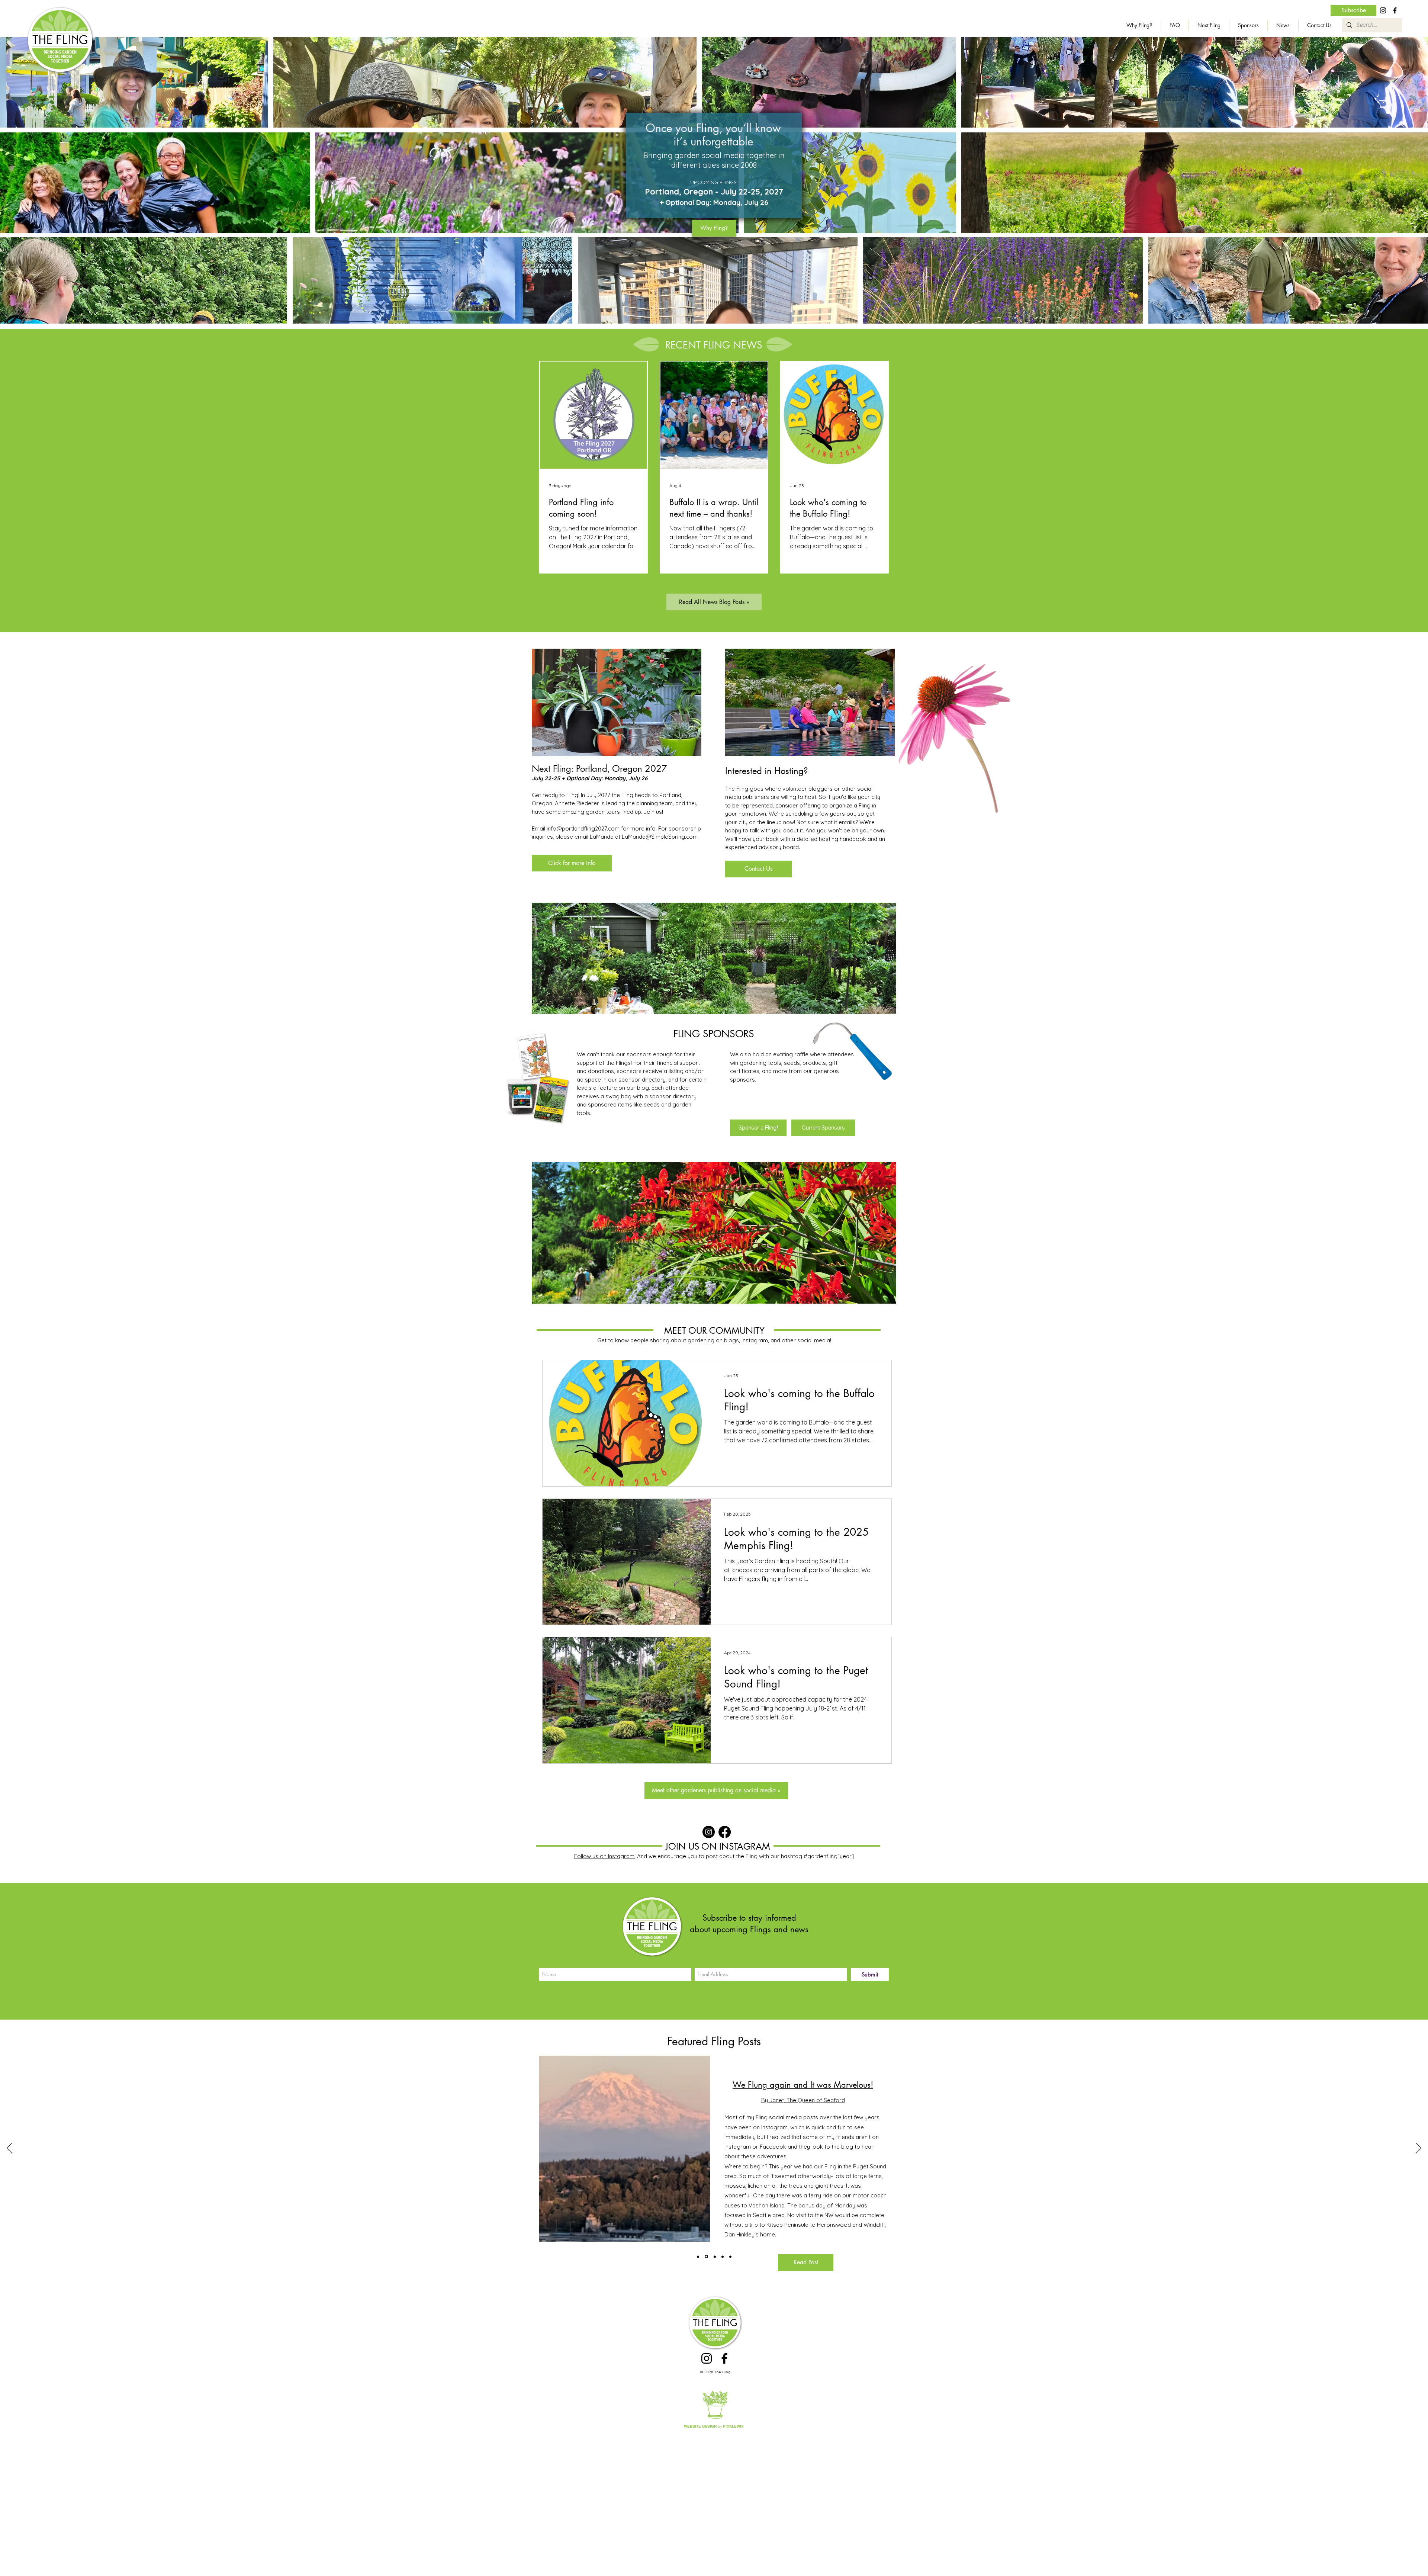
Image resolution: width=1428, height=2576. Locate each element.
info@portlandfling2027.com (583, 828)
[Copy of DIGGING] (714, 2257)
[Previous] (9, 2149)
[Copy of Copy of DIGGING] (721, 2257)
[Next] (1419, 2149)
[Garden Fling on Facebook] (725, 1832)
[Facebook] (1395, 10)
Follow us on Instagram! (605, 1856)
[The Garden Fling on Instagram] (709, 1832)
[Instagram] (1383, 10)
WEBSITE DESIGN (700, 2426)
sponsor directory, (643, 1080)
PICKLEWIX (733, 2426)
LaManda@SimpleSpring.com (660, 837)
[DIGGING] (698, 2257)
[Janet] (706, 2257)
